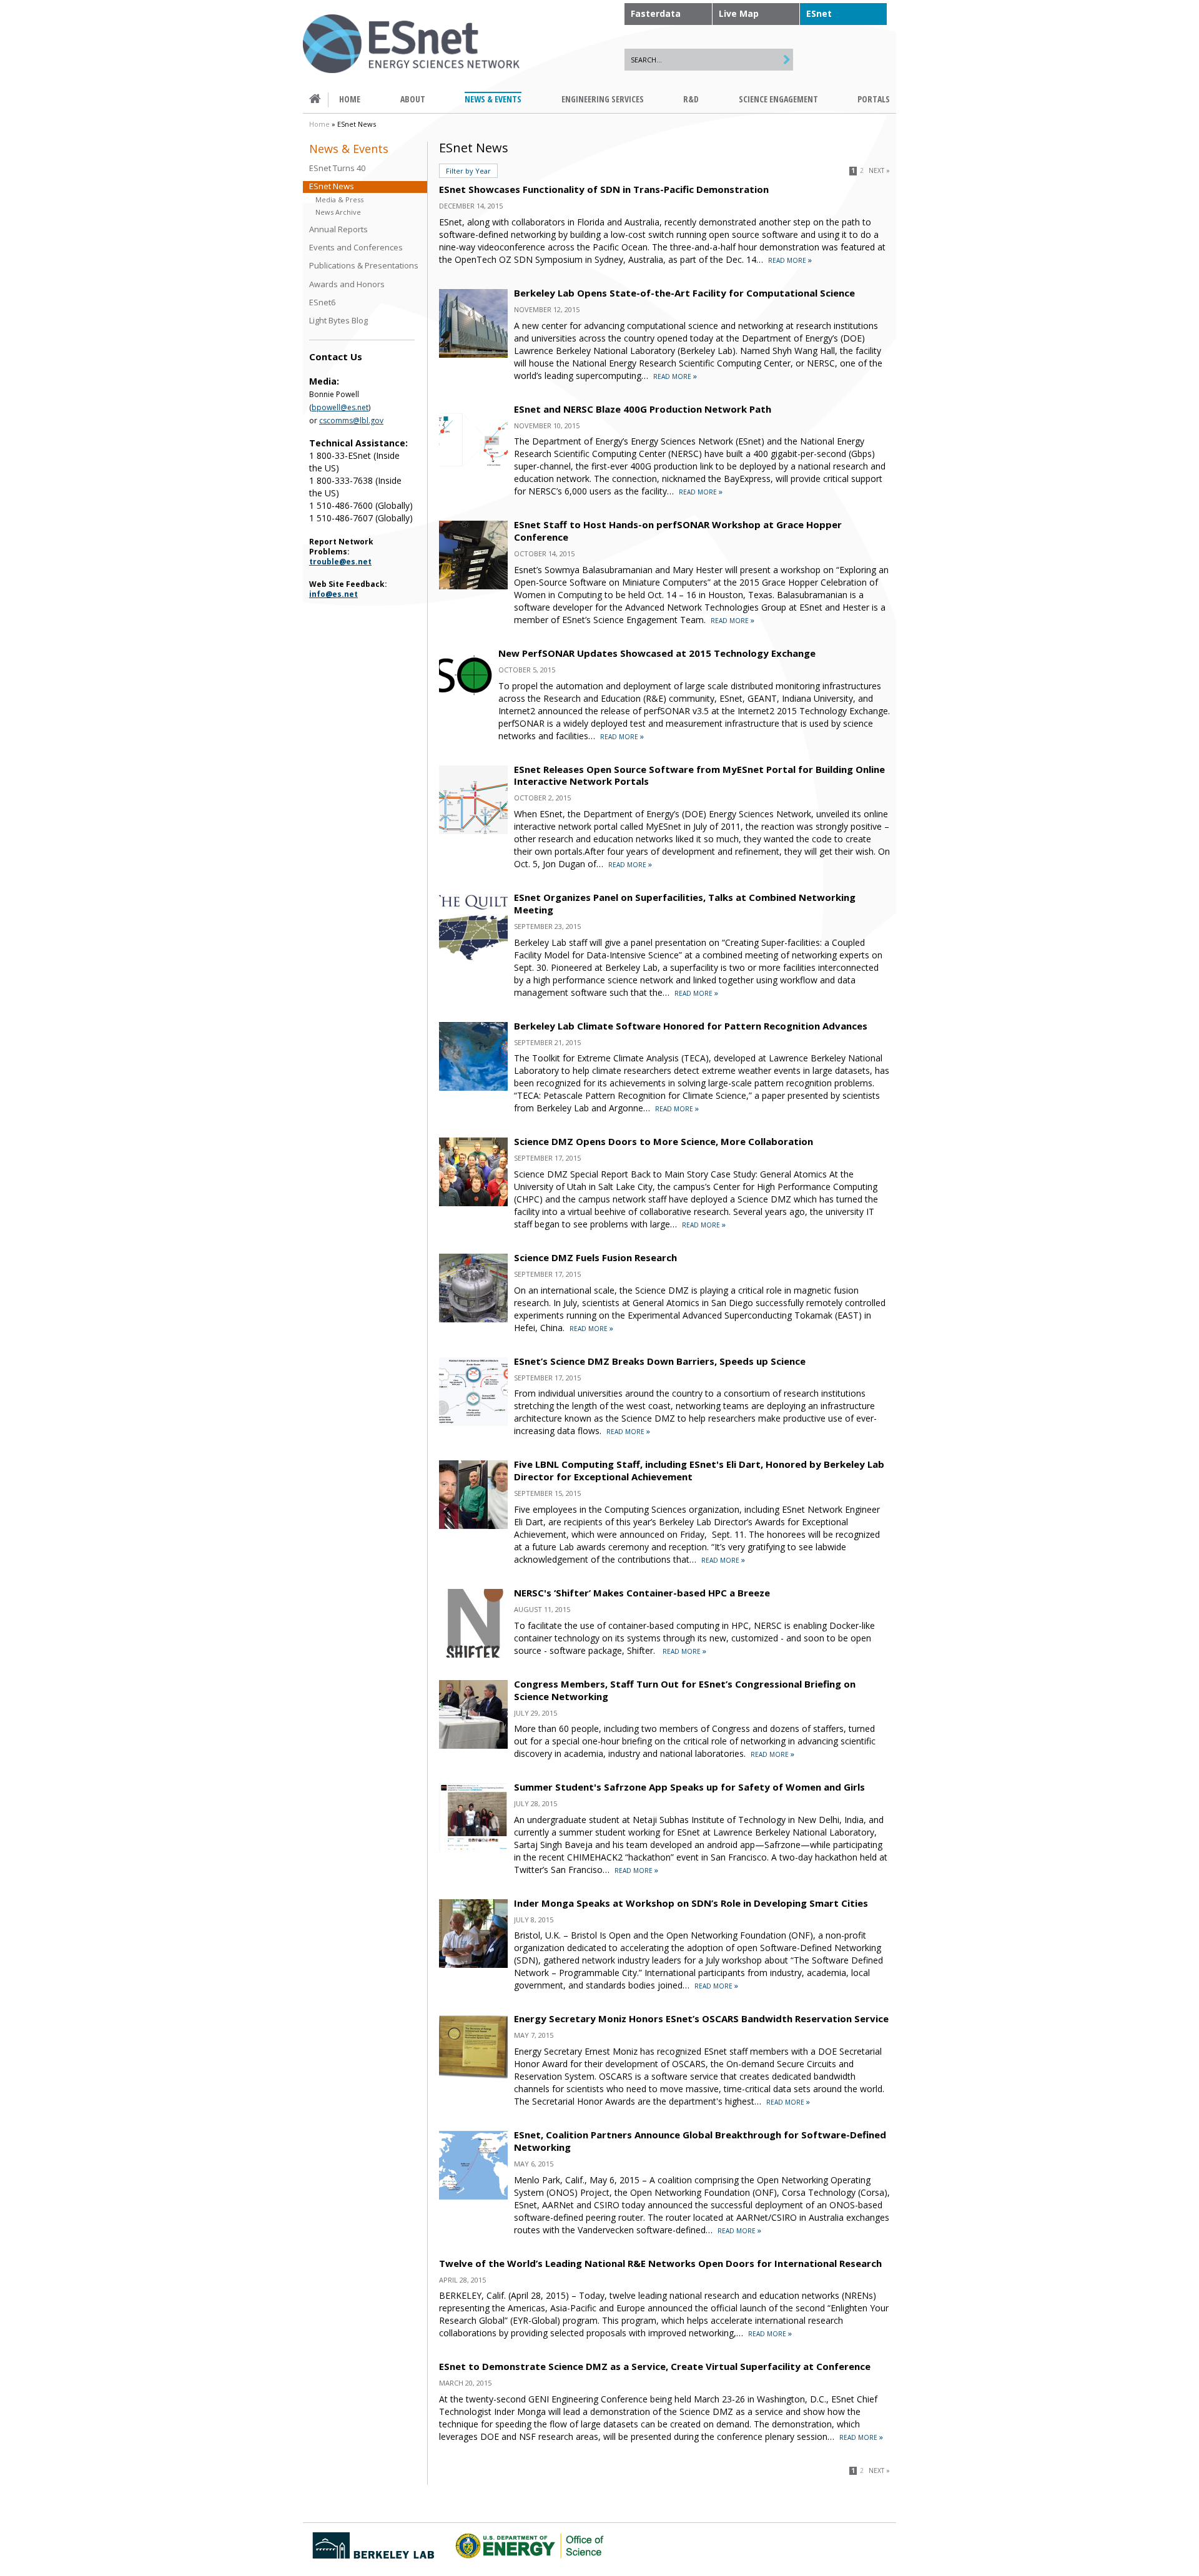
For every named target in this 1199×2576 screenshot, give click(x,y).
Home (319, 124)
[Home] (411, 44)
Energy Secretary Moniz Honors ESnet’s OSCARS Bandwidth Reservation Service (701, 2018)
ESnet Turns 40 (337, 168)
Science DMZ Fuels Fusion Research (595, 1257)
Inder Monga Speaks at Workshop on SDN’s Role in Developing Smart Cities (691, 1903)
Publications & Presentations (364, 266)
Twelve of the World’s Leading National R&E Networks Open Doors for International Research (660, 2263)
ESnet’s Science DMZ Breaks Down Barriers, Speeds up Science (660, 1361)
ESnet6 (322, 302)
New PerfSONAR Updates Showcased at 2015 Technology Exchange (657, 653)
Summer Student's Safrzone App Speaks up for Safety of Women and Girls (689, 1787)
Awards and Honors (347, 284)
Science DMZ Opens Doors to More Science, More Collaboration (664, 1141)
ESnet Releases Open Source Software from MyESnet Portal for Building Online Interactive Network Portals (699, 775)
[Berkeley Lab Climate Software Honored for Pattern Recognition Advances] (473, 1087)
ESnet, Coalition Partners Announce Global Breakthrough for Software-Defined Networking (700, 2141)
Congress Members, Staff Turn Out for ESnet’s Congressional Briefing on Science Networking (685, 1690)
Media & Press (339, 199)
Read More (787, 260)
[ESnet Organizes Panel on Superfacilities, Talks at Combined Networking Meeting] (473, 959)
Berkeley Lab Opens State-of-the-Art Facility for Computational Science (684, 293)
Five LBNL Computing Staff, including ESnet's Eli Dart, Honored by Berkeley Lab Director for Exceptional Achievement (699, 1470)
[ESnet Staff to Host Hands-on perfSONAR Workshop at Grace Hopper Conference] (473, 586)
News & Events (349, 149)
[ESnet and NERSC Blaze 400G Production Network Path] (473, 470)
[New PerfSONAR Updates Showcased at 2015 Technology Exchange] (466, 699)
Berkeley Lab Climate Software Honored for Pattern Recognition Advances (691, 1026)
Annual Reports (338, 229)
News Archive (338, 212)
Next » (879, 171)
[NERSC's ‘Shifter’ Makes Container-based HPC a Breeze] (473, 1654)
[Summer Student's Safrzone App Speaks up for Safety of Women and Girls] (473, 1848)
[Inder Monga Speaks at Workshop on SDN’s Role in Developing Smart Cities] (473, 1964)
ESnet (819, 13)
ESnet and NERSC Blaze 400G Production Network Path (643, 409)
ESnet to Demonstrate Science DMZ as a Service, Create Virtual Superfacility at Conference (655, 2366)
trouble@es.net (340, 562)
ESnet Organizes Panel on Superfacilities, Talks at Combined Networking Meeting (685, 903)
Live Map (739, 13)
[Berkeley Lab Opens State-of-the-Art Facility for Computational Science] (473, 354)
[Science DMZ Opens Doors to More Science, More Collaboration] (473, 1203)
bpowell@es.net (340, 407)
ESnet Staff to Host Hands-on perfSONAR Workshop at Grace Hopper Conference (678, 531)
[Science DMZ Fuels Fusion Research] (473, 1319)
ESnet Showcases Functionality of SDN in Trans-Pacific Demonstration (604, 189)
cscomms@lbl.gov (351, 420)
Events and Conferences (356, 248)
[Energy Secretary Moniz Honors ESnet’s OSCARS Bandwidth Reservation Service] (473, 2080)
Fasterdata (656, 13)
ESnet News (332, 186)
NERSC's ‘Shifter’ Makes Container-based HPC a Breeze (642, 1593)
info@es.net (333, 594)
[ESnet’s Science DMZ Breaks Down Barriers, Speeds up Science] (473, 1423)
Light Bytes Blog (338, 321)
